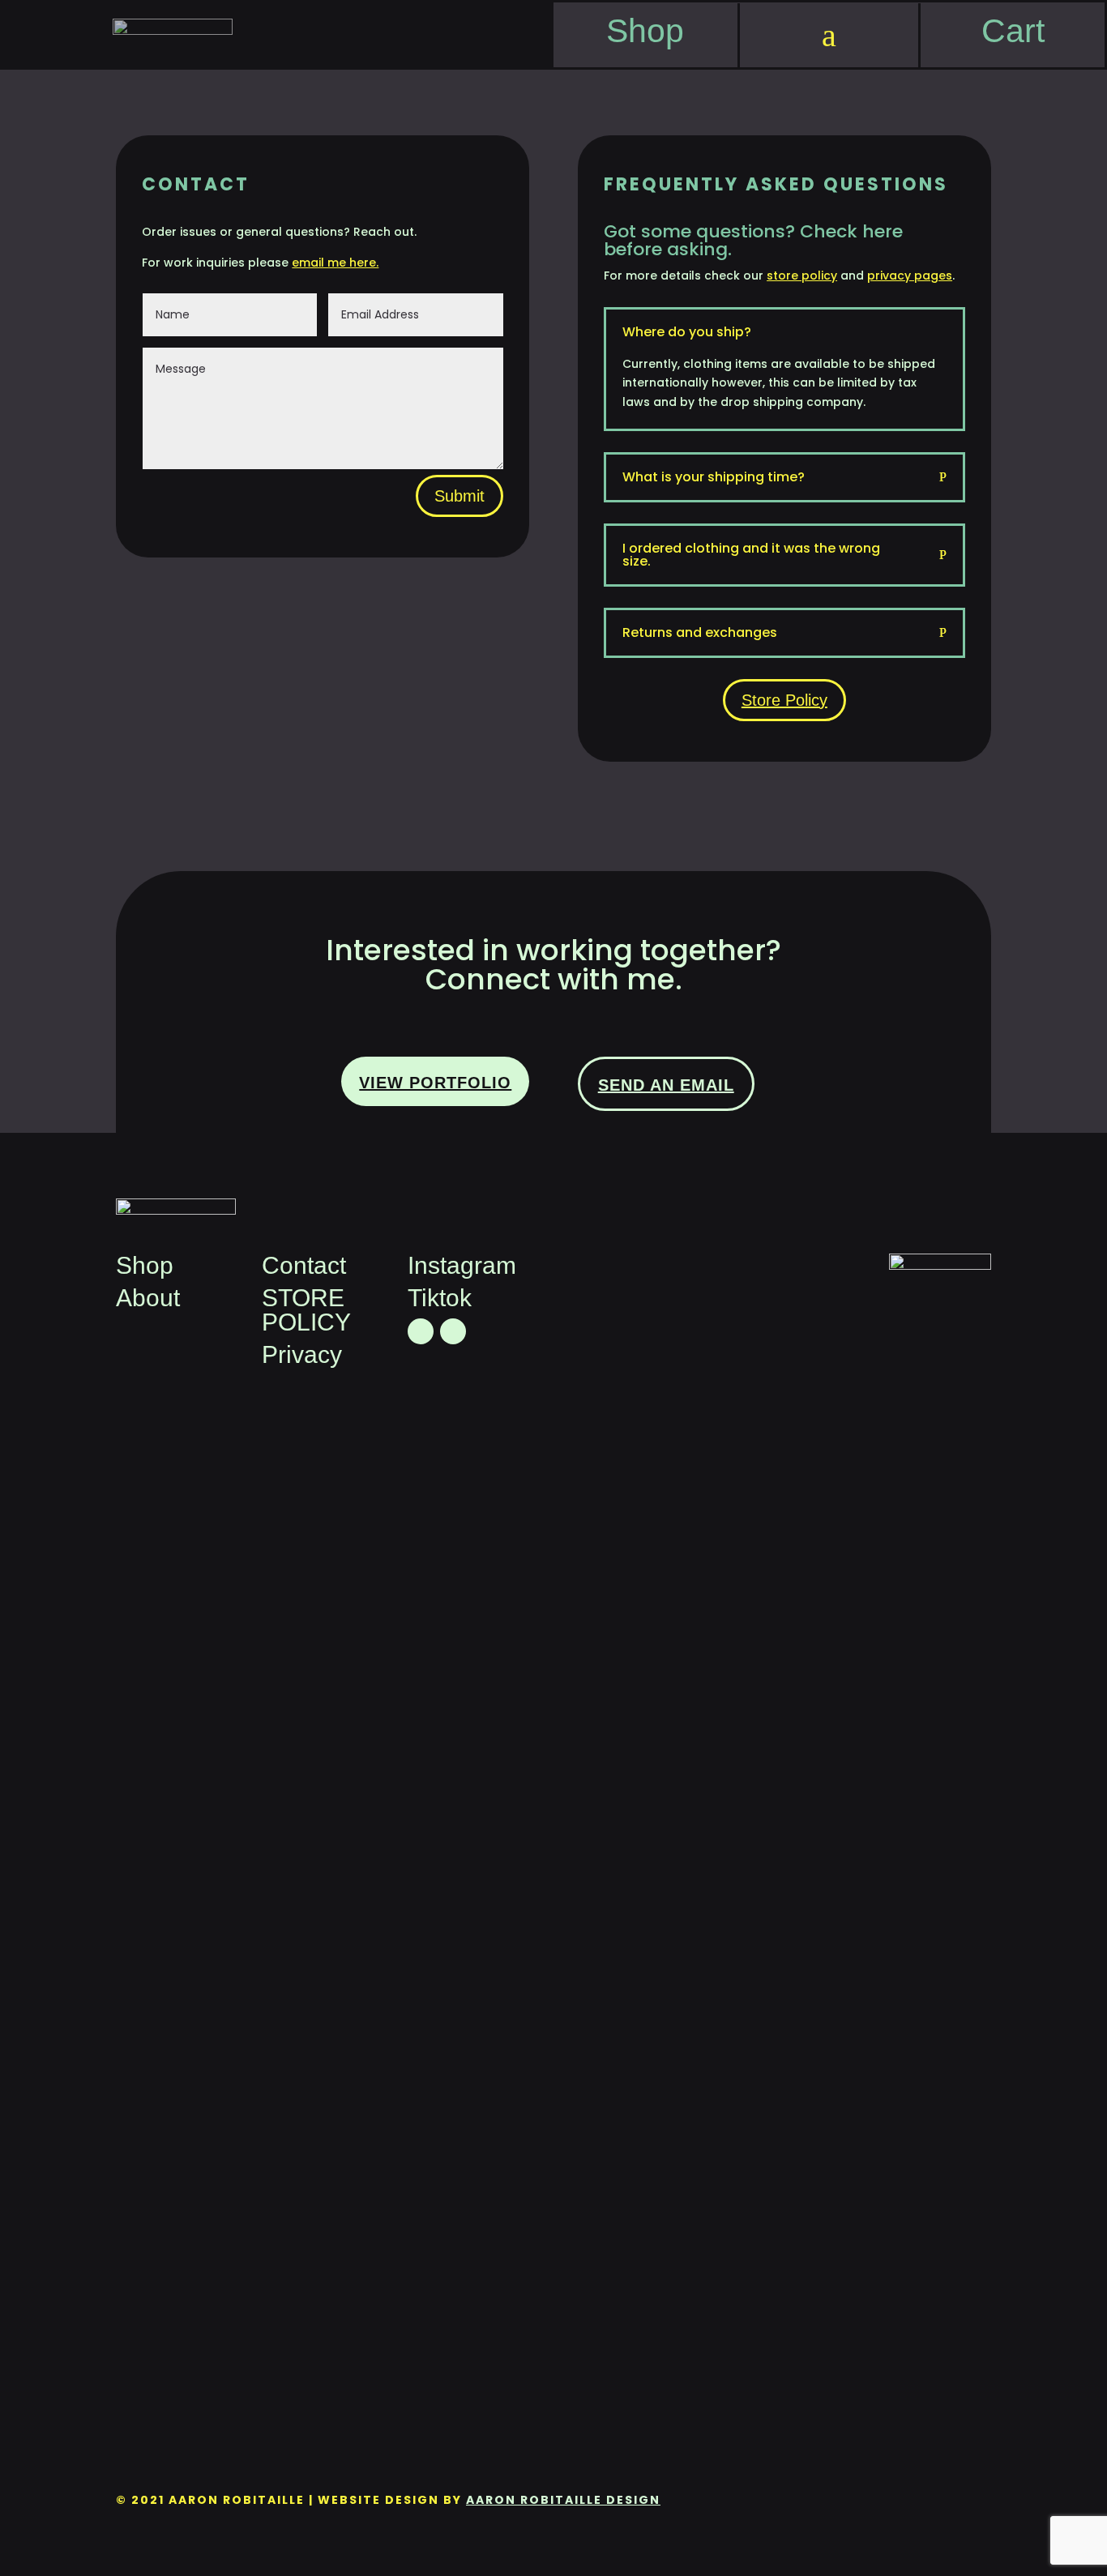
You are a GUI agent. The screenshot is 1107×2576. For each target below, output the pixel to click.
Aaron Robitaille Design (563, 2500)
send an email (666, 1085)
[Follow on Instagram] (453, 1331)
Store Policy (784, 700)
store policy (802, 276)
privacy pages (910, 276)
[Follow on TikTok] (421, 1331)
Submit (459, 496)
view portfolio (435, 1083)
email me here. (335, 263)
